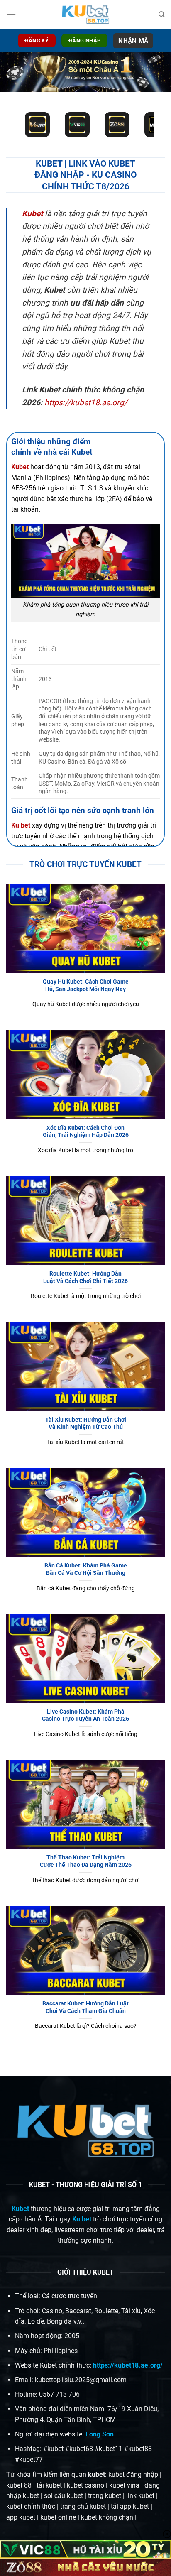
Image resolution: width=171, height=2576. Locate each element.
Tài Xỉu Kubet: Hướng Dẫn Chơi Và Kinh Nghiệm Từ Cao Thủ (86, 1423)
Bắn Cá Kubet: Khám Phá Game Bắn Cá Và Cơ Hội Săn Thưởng (86, 1569)
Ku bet (82, 2219)
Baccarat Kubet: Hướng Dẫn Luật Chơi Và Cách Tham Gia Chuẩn (85, 2007)
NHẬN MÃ (133, 41)
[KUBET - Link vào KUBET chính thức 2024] (85, 15)
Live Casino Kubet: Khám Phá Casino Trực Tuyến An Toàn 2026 (85, 1715)
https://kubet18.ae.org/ (86, 403)
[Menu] (11, 14)
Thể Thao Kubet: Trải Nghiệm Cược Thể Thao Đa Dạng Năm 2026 (86, 1861)
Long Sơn (100, 2434)
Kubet (32, 214)
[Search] (162, 15)
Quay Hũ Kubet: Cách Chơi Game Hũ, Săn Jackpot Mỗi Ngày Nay (86, 985)
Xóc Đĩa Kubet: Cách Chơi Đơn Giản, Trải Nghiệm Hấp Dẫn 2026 (86, 1131)
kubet (96, 2474)
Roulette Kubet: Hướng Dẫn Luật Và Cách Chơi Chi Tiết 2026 (85, 1277)
